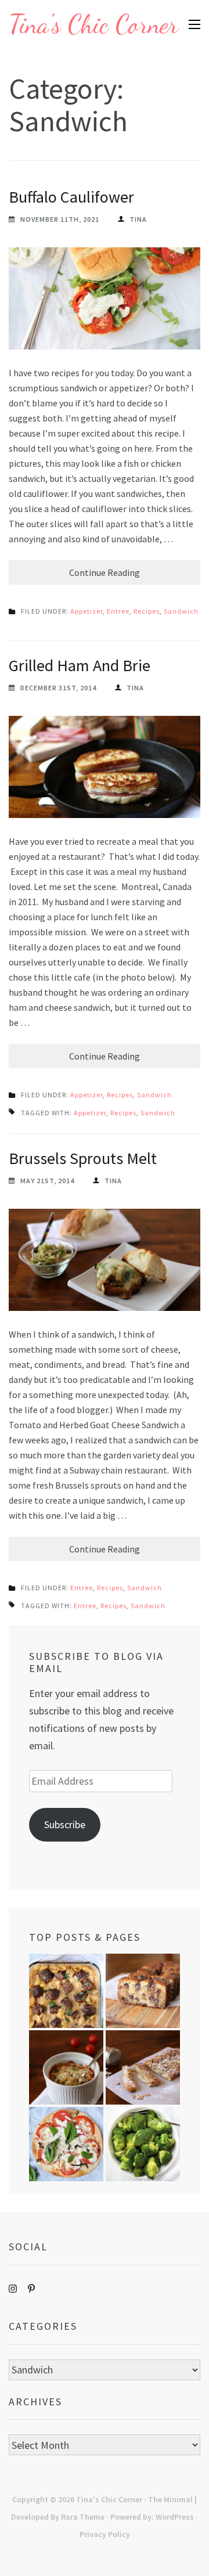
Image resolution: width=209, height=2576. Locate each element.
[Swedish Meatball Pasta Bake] (66, 1991)
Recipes (147, 611)
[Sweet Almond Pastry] (143, 2067)
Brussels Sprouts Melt (83, 1158)
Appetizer (87, 611)
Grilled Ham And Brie (80, 665)
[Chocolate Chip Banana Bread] (143, 1991)
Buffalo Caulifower (71, 197)
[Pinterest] (31, 2289)
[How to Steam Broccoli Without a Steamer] (143, 2144)
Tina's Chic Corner (93, 24)
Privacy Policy (105, 2534)
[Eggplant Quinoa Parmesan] (66, 2067)
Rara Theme (83, 2517)
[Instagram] (13, 2289)
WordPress (175, 2517)
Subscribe (65, 1824)
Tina (138, 219)
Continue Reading (105, 572)
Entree (118, 611)
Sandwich (181, 611)
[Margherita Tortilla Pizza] (66, 2144)
